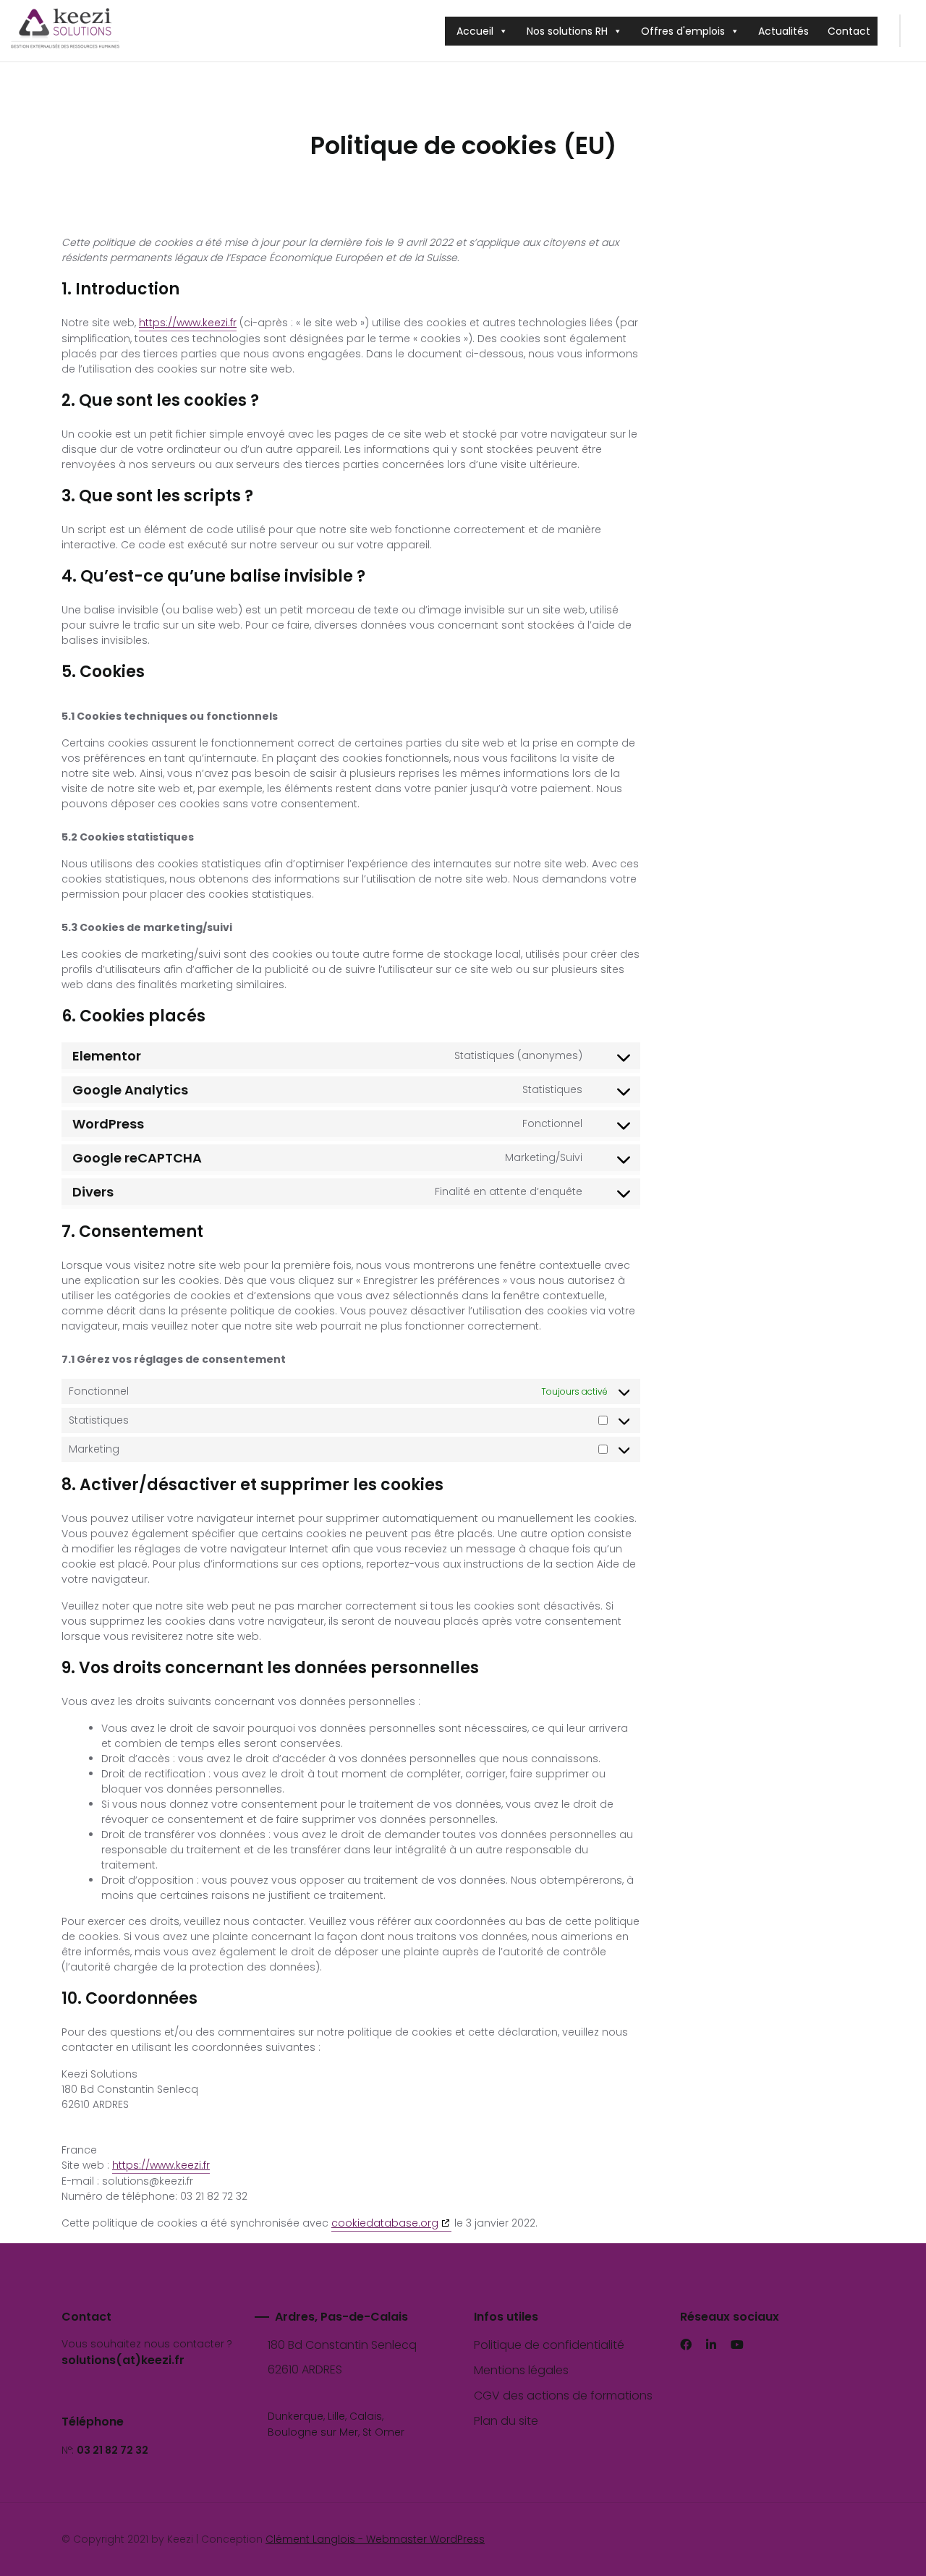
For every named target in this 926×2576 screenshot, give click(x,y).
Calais (366, 2416)
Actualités (783, 31)
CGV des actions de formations (563, 2396)
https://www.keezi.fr (188, 323)
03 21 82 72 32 (112, 2450)
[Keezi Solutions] (65, 31)
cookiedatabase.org (385, 2223)
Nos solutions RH (567, 31)
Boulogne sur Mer (313, 2432)
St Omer (383, 2432)
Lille (336, 2416)
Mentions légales (521, 2370)
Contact (849, 31)
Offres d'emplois (683, 31)
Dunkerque (296, 2416)
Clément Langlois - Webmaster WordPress (375, 2539)
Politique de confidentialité (549, 2345)
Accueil (475, 31)
